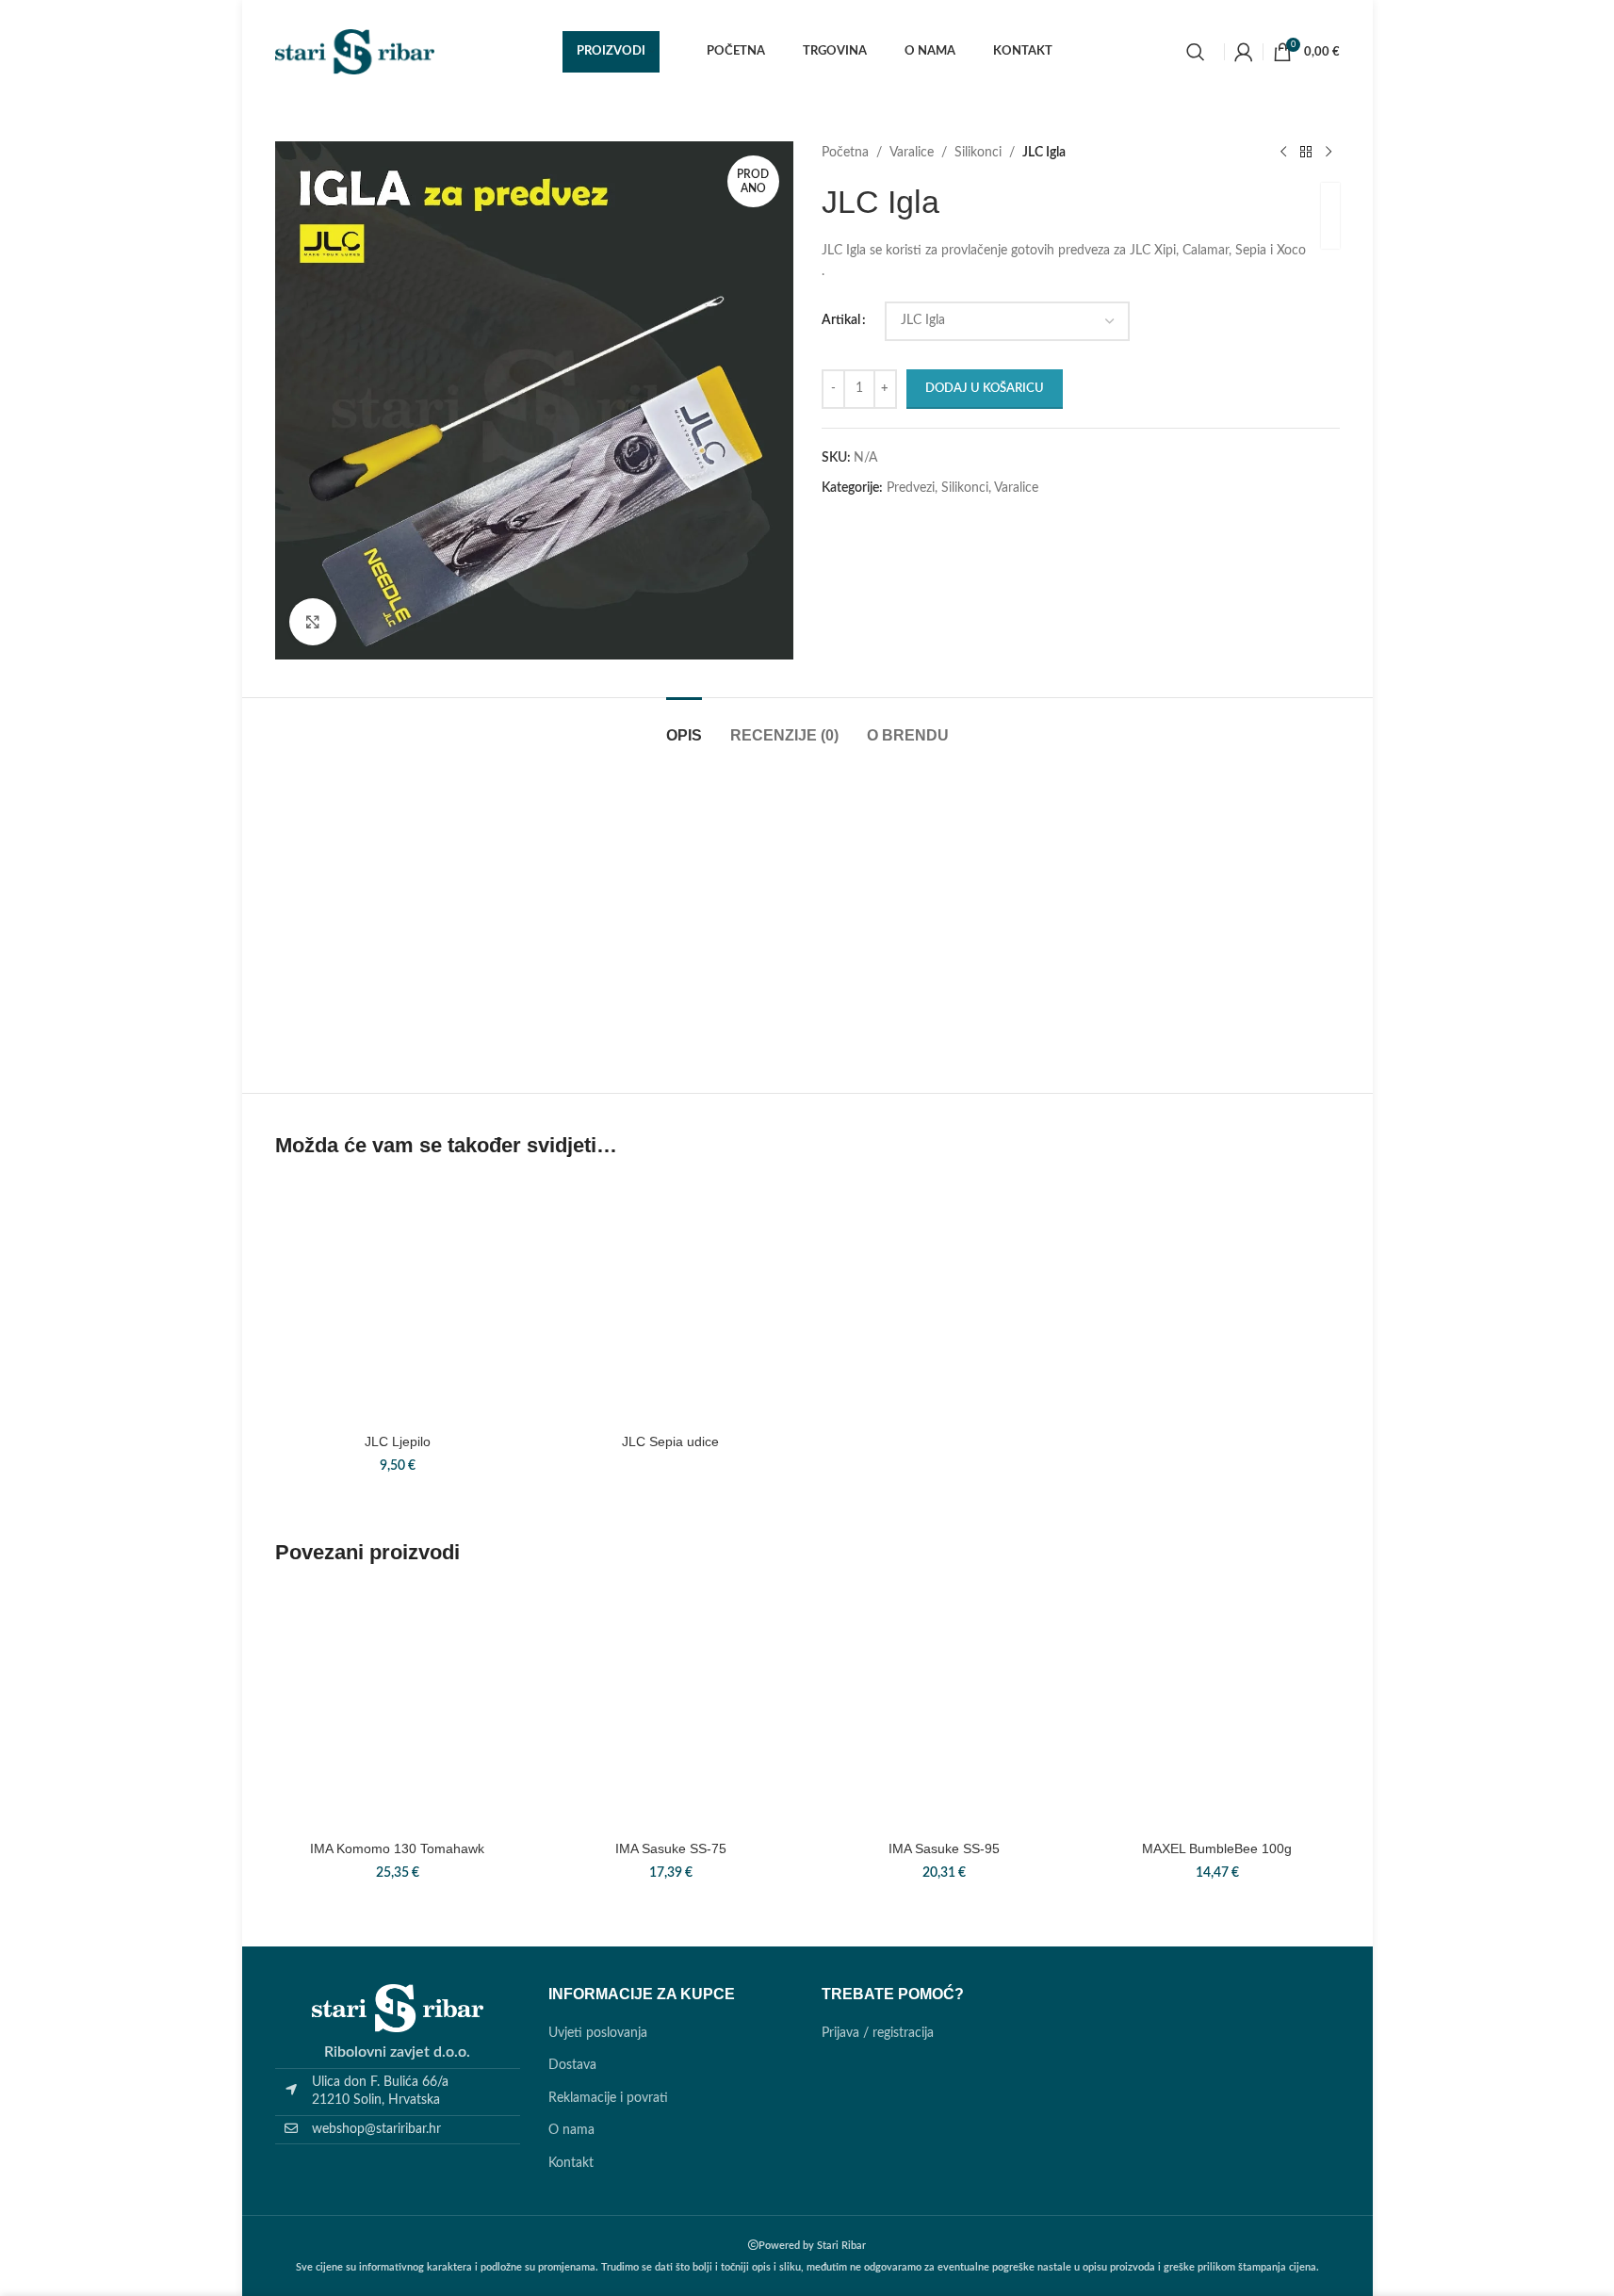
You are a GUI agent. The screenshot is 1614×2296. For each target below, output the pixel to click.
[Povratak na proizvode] (1306, 153)
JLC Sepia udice (670, 1441)
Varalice (912, 153)
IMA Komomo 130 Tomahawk (397, 1848)
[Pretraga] (1196, 52)
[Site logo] (355, 52)
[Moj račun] (1244, 52)
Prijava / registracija (878, 2033)
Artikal (841, 320)
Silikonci (978, 153)
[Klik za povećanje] (313, 622)
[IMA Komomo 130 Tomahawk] (398, 1709)
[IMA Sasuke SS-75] (671, 1709)
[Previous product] (1283, 153)
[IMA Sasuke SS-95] (944, 1709)
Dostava (572, 2065)
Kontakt (571, 2163)
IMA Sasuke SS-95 (944, 1848)
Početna (845, 153)
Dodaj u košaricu (985, 389)
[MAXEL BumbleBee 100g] (1217, 1709)
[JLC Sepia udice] (671, 1301)
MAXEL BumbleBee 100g (1217, 1848)
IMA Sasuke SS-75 (671, 1848)
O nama (571, 2130)
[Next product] (1329, 153)
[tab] (684, 726)
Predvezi (911, 488)
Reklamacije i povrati (608, 2098)
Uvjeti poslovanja (598, 2033)
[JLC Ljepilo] (398, 1301)
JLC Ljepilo (398, 1441)
